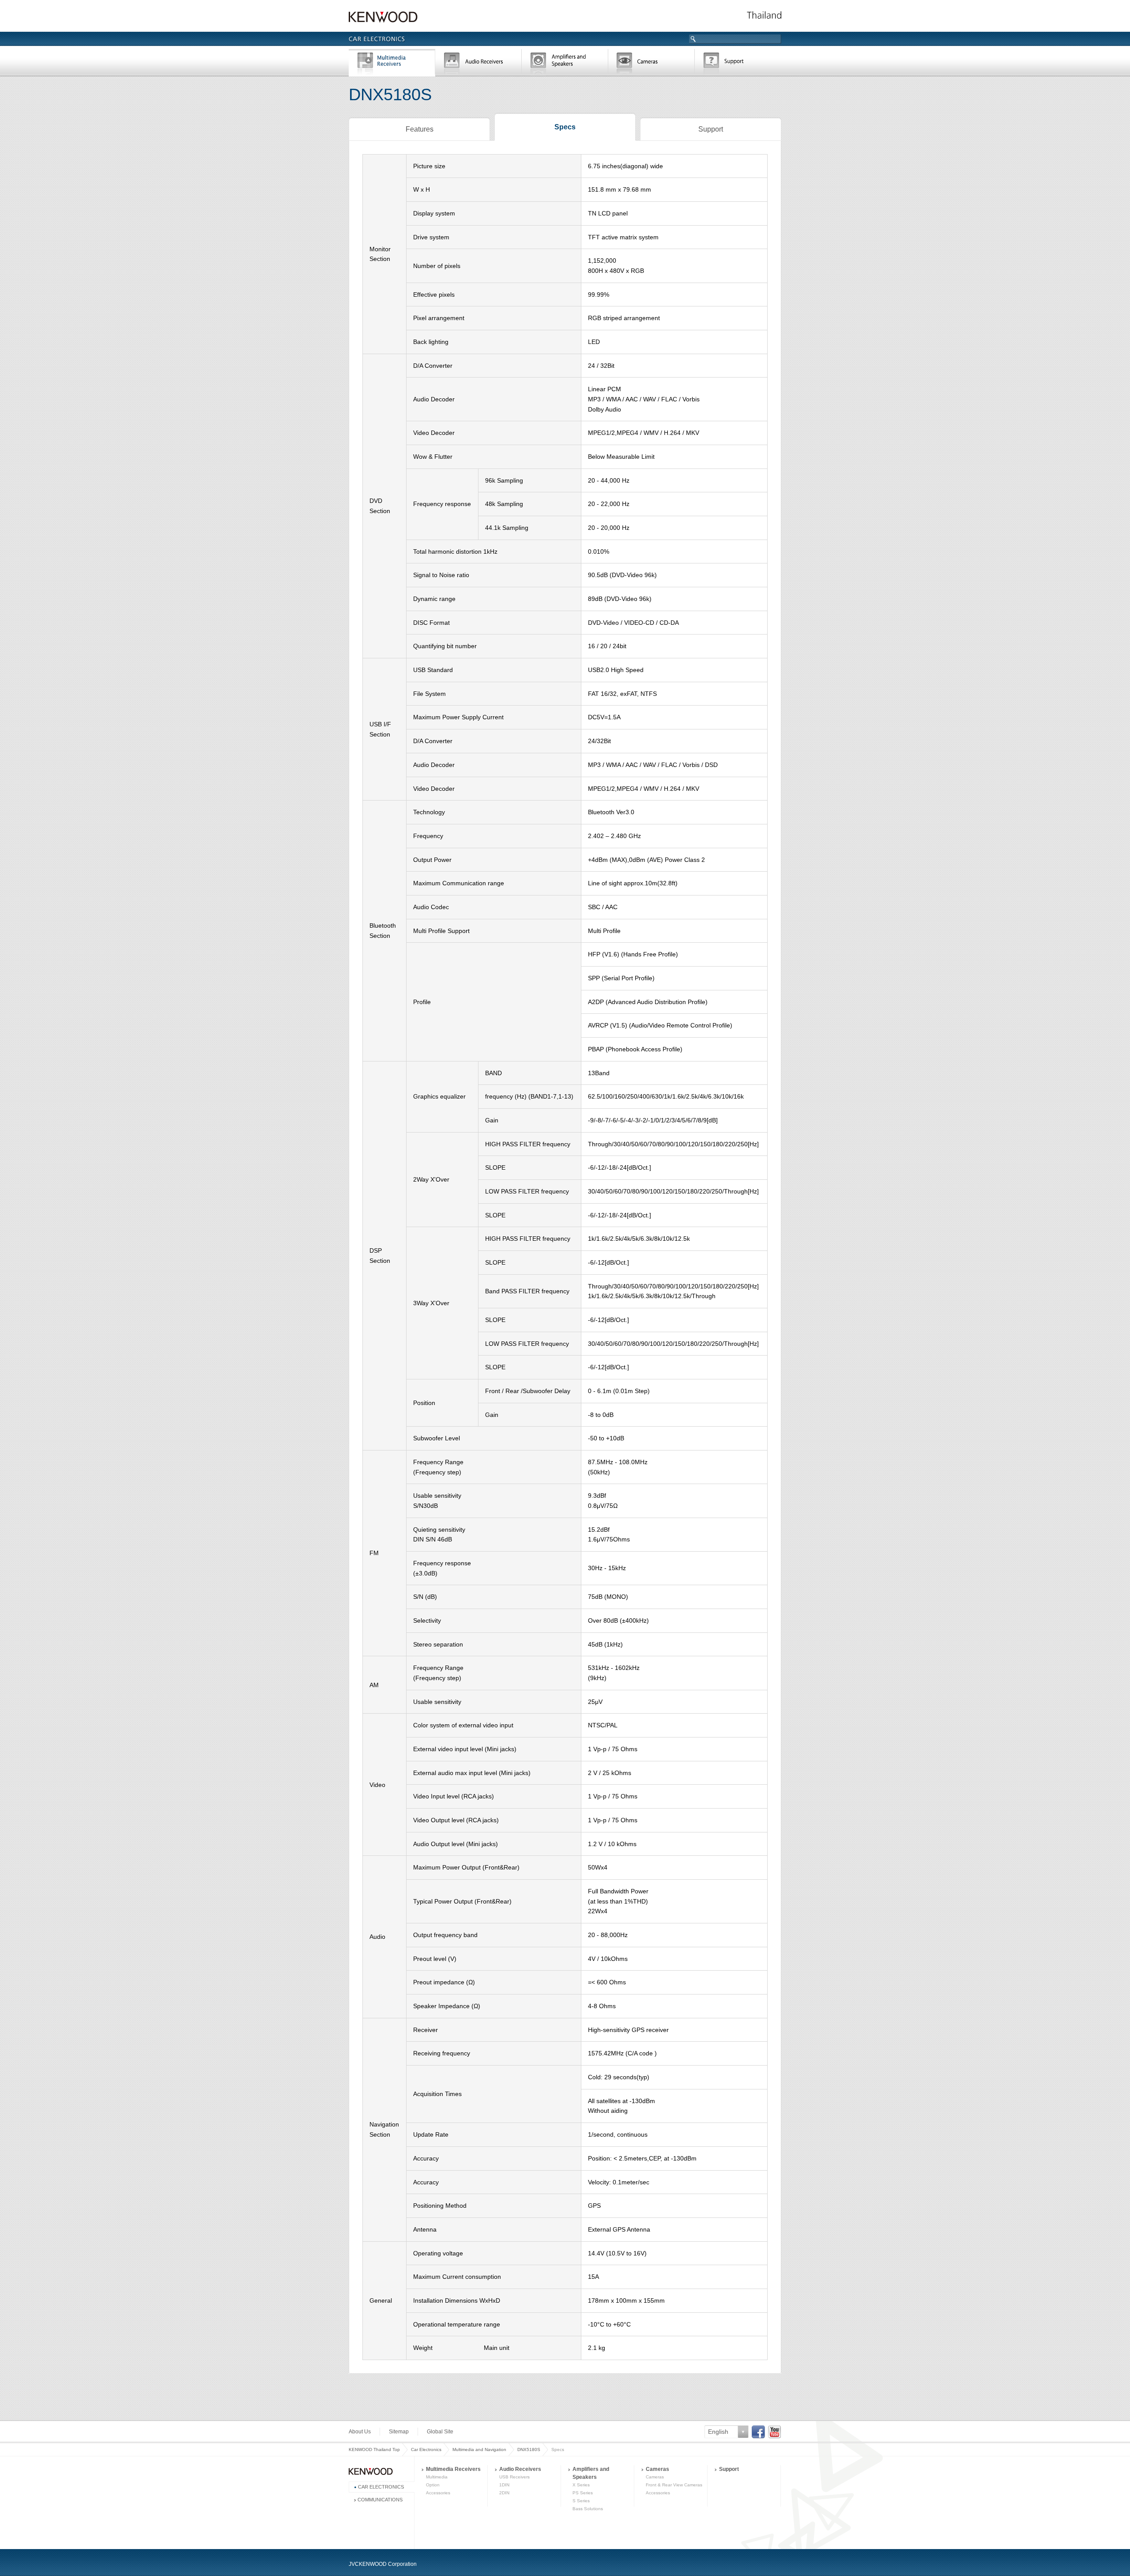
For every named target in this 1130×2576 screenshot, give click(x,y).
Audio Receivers (520, 2469)
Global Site (440, 2432)
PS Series (583, 2493)
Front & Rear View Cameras (674, 2485)
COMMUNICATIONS (380, 2500)
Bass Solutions (588, 2509)
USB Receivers (514, 2477)
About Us (360, 2432)
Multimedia (437, 2477)
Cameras (652, 64)
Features (420, 129)
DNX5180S (529, 2449)
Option (433, 2485)
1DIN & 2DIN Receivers (478, 64)
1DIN (504, 2485)
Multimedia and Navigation (392, 64)
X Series (581, 2485)
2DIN (504, 2493)
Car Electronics (426, 2449)
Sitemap (399, 2432)
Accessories (438, 2493)
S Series (581, 2501)
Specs (565, 127)
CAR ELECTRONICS (381, 2487)
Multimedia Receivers (453, 2469)
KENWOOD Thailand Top (374, 2449)
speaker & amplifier (565, 64)
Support (738, 64)
